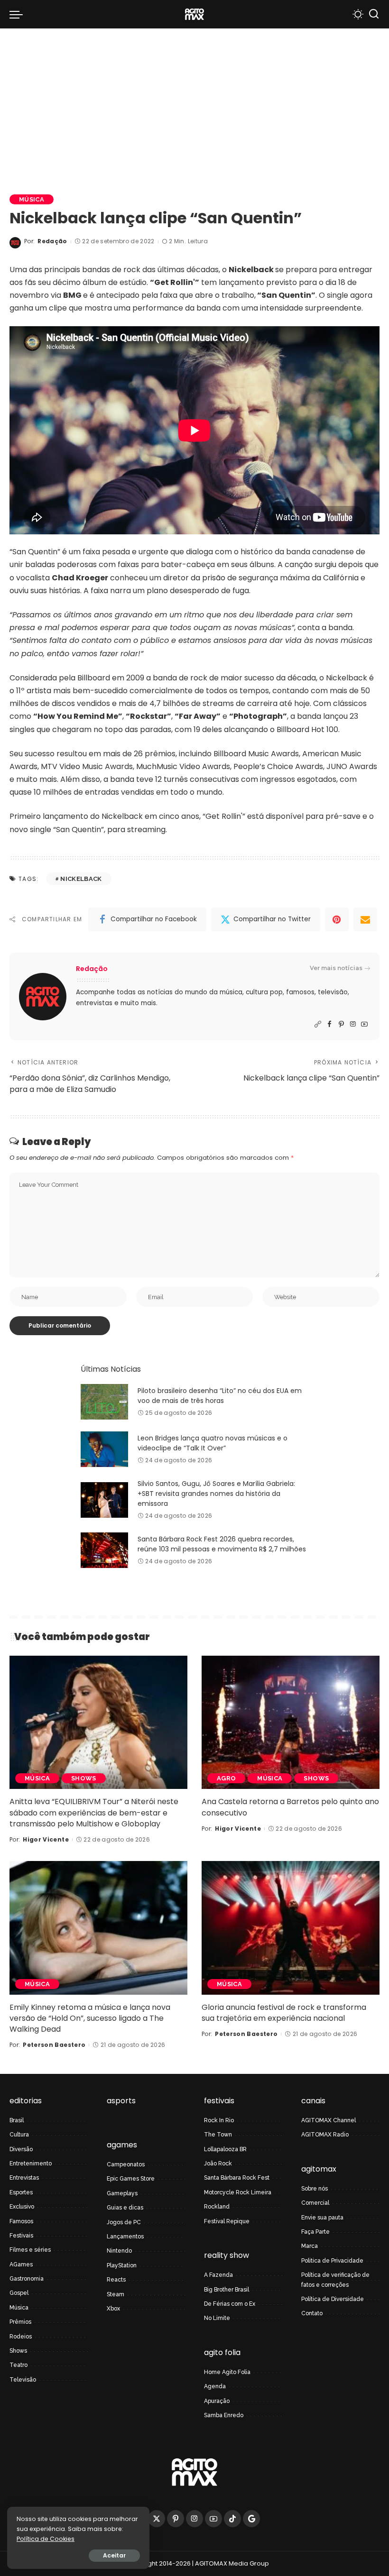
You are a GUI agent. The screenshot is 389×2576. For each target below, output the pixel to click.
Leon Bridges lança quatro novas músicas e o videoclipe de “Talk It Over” (213, 1443)
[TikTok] (232, 2519)
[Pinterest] (337, 919)
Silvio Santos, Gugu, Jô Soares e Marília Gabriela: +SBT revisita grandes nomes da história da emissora (216, 1494)
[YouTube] (364, 1024)
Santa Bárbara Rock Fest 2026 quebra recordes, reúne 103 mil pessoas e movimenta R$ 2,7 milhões (222, 1544)
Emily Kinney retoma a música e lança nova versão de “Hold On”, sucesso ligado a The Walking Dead (90, 2018)
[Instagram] (353, 1024)
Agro (226, 1778)
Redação (52, 241)
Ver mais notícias (336, 968)
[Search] (374, 14)
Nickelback (81, 879)
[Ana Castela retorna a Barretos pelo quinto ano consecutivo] (291, 1722)
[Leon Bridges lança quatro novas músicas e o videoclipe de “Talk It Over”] (104, 1449)
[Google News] (251, 2519)
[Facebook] (329, 1024)
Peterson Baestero (54, 2045)
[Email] (365, 919)
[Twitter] (157, 2519)
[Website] (318, 1024)
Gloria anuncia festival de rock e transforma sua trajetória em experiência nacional (284, 2013)
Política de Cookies (46, 2539)
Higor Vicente (46, 1839)
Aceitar (114, 2555)
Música (32, 199)
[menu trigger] (19, 14)
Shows (84, 1778)
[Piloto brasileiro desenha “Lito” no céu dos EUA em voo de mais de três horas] (104, 1402)
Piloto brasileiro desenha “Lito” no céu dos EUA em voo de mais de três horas (220, 1396)
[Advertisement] (194, 100)
